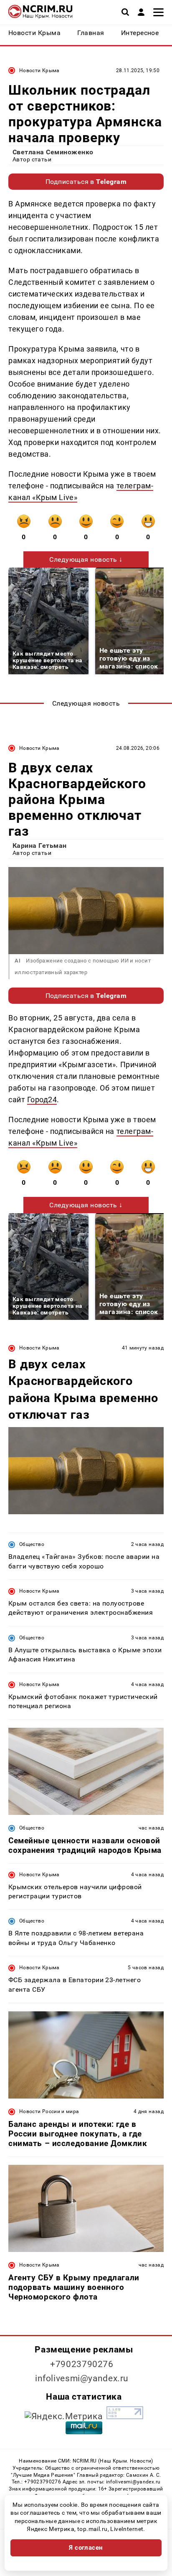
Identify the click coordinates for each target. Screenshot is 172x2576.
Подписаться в (86, 182)
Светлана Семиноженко (53, 152)
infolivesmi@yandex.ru (82, 2378)
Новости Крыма (39, 70)
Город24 (42, 1100)
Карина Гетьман (40, 846)
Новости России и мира (49, 2111)
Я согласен (86, 2548)
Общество (32, 1544)
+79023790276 (82, 2364)
